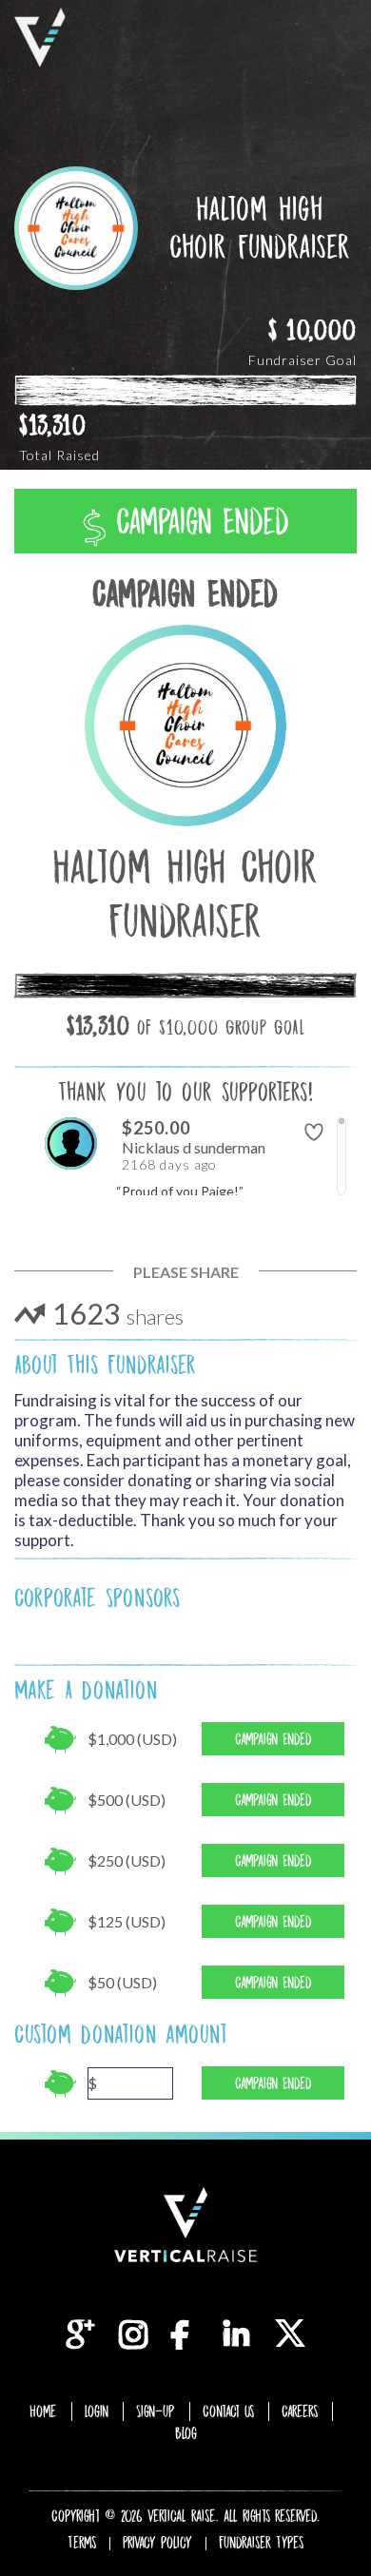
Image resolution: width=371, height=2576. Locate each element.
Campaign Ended (197, 522)
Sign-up (156, 2411)
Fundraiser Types (261, 2543)
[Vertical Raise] (40, 38)
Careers (300, 2411)
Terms (82, 2543)
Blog (186, 2433)
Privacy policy (157, 2543)
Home (43, 2411)
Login (97, 2411)
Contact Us (228, 2411)
